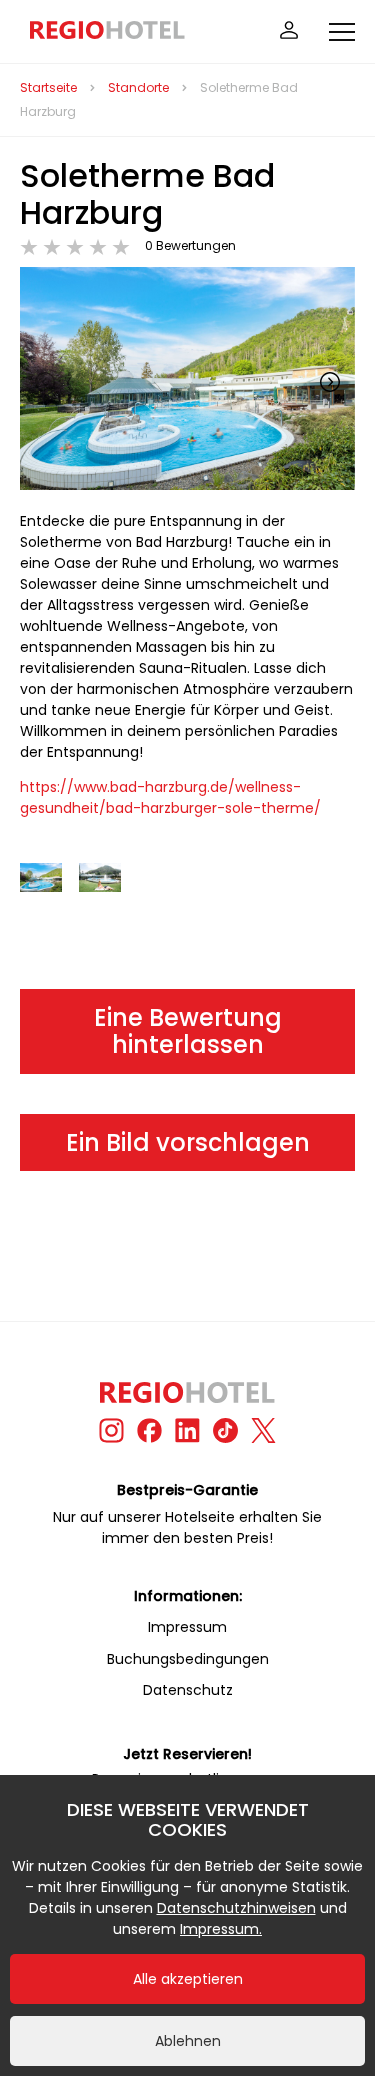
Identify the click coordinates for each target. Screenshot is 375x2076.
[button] (330, 382)
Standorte (138, 87)
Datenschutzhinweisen (236, 1908)
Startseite (48, 87)
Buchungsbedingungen (188, 1659)
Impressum (187, 1627)
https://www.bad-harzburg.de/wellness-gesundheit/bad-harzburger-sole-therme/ (170, 797)
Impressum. (221, 1929)
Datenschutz (188, 1690)
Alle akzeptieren (188, 1979)
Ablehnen (188, 2041)
